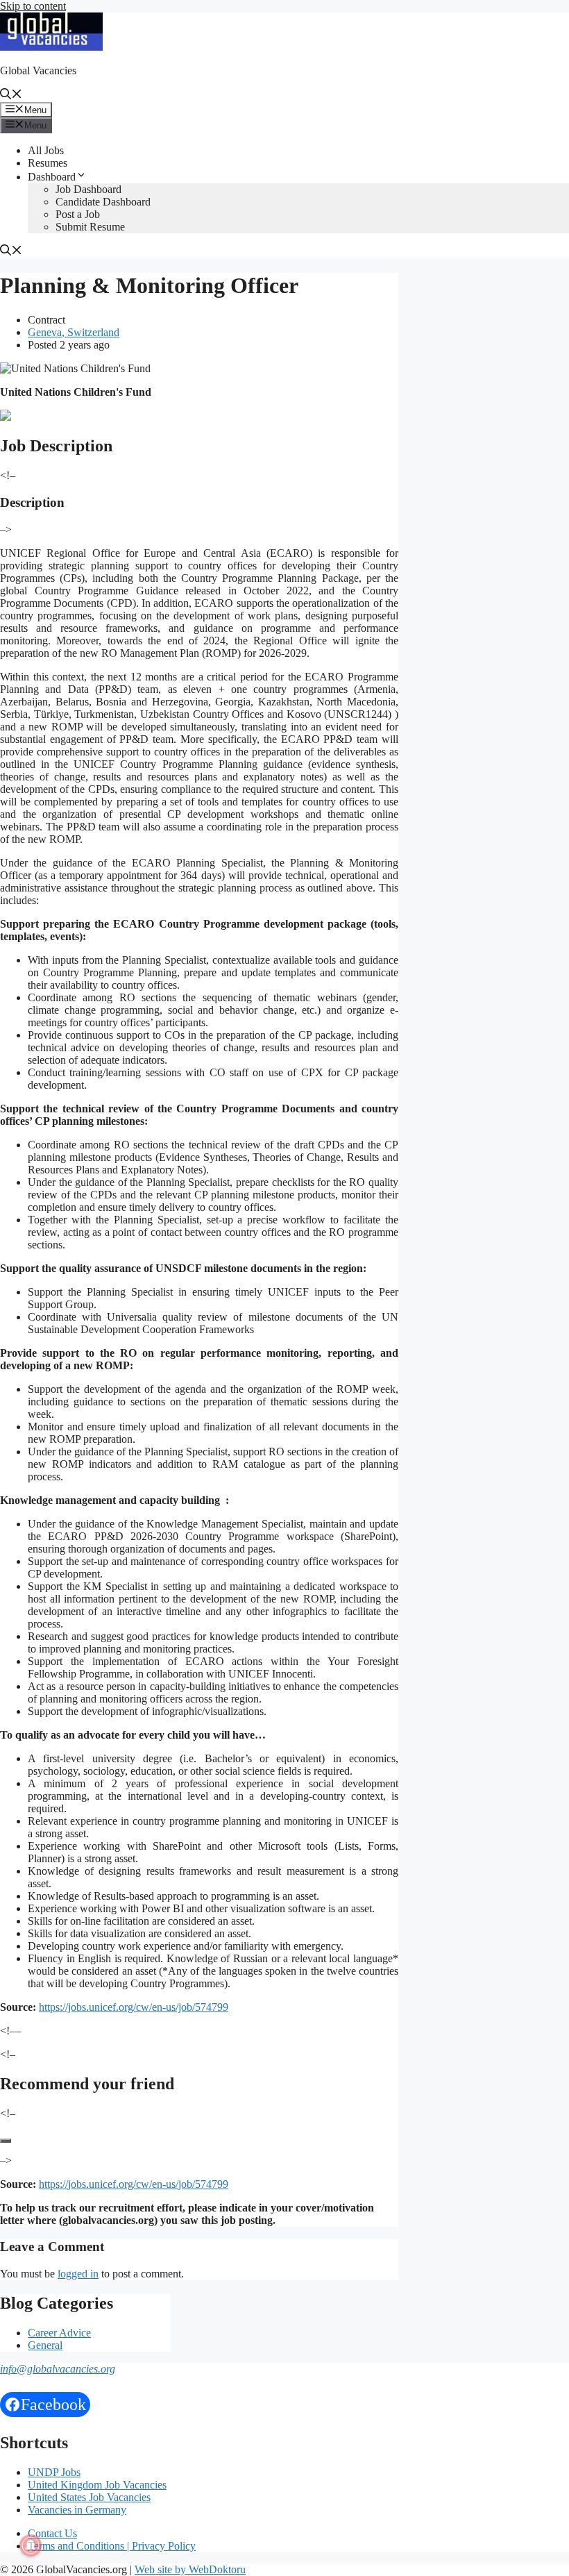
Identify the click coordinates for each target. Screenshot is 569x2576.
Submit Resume (90, 227)
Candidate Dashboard (103, 202)
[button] (11, 95)
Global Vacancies (38, 70)
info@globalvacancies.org (58, 2369)
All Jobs (46, 150)
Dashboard (52, 177)
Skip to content (33, 6)
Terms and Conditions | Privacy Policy (112, 2546)
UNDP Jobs (54, 2472)
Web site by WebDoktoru (190, 2569)
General (45, 2345)
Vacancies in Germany (77, 2510)
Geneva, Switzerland (74, 332)
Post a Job (78, 214)
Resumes (48, 163)
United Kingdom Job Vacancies (97, 2485)
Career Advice (59, 2333)
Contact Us (52, 2533)
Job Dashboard (88, 189)
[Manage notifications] (31, 2545)
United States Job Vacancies (89, 2497)
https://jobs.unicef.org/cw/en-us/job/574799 (134, 2007)
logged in (78, 2274)
